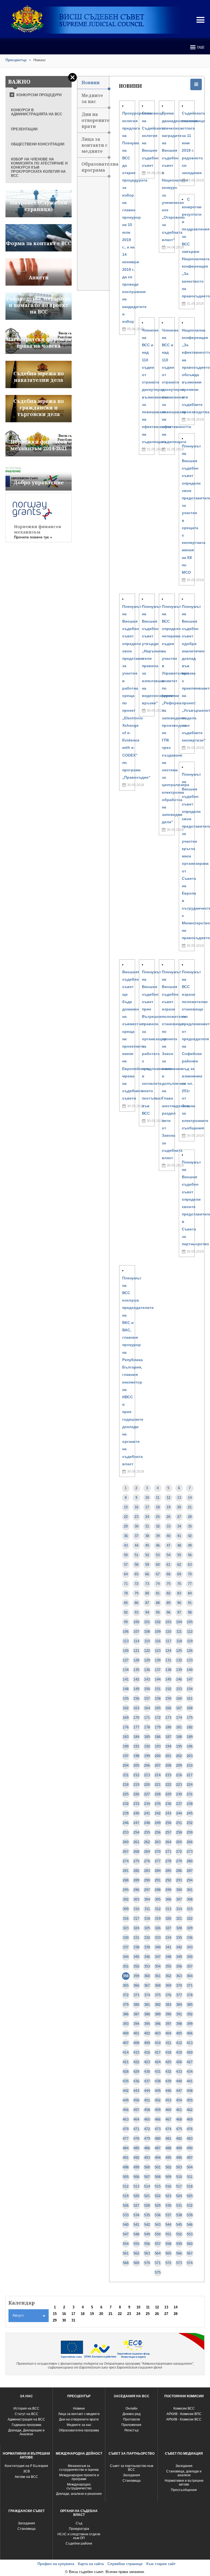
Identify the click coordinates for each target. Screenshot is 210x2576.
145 (168, 1679)
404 (168, 2033)
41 (179, 1536)
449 (126, 2100)
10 (147, 1498)
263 (158, 1842)
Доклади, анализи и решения (79, 2494)
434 (190, 2072)
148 (126, 1689)
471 (136, 2129)
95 (158, 1612)
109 (158, 1632)
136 (147, 1670)
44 (136, 1545)
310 (136, 1909)
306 (168, 1899)
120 (126, 1651)
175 (190, 1718)
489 (179, 2148)
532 (190, 2206)
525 (190, 2196)
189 (190, 1737)
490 (190, 2148)
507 (147, 2177)
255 (147, 1832)
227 (147, 1794)
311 (147, 1909)
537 (168, 2215)
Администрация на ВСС (26, 2419)
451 (147, 2100)
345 (136, 1957)
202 (179, 1756)
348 (168, 1957)
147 (190, 1679)
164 (147, 1708)
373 (136, 1995)
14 (190, 1498)
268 (136, 1852)
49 (190, 1545)
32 (158, 1526)
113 (126, 1641)
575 (158, 2272)
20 (179, 1507)
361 (158, 1976)
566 (179, 2253)
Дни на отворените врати (95, 120)
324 (136, 1928)
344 (126, 1957)
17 (147, 1507)
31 (147, 1526)
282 (136, 1871)
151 (158, 1689)
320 (168, 1919)
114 (136, 1641)
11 (158, 1498)
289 (136, 1880)
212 (136, 1775)
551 (168, 2234)
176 (126, 1727)
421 (126, 2062)
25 (158, 1517)
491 (126, 2158)
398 (179, 2024)
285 (168, 1871)
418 (168, 2052)
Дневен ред (132, 2414)
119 (190, 1641)
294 (190, 1880)
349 (179, 1957)
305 (158, 1899)
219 (136, 1785)
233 (136, 1804)
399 (190, 2024)
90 (179, 1603)
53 (158, 1555)
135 (136, 1670)
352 (136, 1966)
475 (179, 2129)
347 (158, 1957)
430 (147, 2072)
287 (190, 1871)
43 (126, 1545)
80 (147, 1593)
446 (168, 2091)
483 (190, 2139)
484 (126, 2148)
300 (179, 1890)
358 (126, 1976)
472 (147, 2129)
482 (179, 2139)
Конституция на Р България (26, 2466)
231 (190, 1794)
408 (136, 2043)
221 (158, 1785)
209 (179, 1765)
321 (179, 1919)
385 (190, 2005)
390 (168, 2014)
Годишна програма (27, 2425)
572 (168, 2263)
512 (126, 2186)
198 (136, 1756)
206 (147, 1765)
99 (126, 1622)
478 (136, 2139)
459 (158, 2110)
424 (158, 2062)
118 (179, 1641)
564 (158, 2253)
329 (190, 1928)
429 (136, 2072)
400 (126, 2033)
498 (126, 2167)
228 (158, 1794)
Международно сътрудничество (79, 2486)
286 (179, 1871)
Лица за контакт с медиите (79, 2414)
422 (136, 2062)
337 (126, 1947)
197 (126, 1756)
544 (168, 2225)
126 (190, 1651)
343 (190, 1947)
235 (158, 1804)
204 (126, 1765)
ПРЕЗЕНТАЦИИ (24, 129)
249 (158, 1823)
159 (168, 1699)
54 (168, 1555)
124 (168, 1651)
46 (158, 1545)
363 (179, 1976)
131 (168, 1660)
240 (136, 1813)
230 (179, 1794)
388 (147, 2014)
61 (168, 1565)
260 (126, 1842)
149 (136, 1689)
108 (147, 1632)
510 (179, 2177)
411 (168, 2043)
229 (168, 1794)
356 (179, 1966)
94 (147, 1612)
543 (158, 2225)
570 (147, 2263)
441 (190, 2081)
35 (190, 1526)
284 (158, 1871)
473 (158, 2129)
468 (179, 2119)
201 (168, 1756)
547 (126, 2234)
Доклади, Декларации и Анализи (26, 2432)
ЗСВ (27, 2471)
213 (147, 1775)
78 (126, 1593)
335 (179, 1938)
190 (126, 1746)
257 (168, 1832)
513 (136, 2186)
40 (168, 1536)
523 (168, 2196)
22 (126, 1517)
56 (190, 1555)
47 (168, 1545)
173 (168, 1718)
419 (179, 2052)
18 (158, 1507)
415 (136, 2052)
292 (168, 1880)
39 (158, 1536)
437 (147, 2081)
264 (168, 1842)
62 (179, 1565)
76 (179, 1584)
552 (179, 2234)
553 (190, 2234)
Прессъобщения (184, 2490)
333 (158, 1938)
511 (190, 2177)
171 (147, 1718)
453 (168, 2100)
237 (179, 1804)
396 (158, 2024)
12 (168, 1498)
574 (190, 2263)
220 (147, 1785)
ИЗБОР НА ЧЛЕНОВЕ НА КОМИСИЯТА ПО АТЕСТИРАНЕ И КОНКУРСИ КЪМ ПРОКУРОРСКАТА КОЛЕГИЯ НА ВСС (39, 167)
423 (147, 2062)
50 (126, 1555)
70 (190, 1574)
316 (126, 1919)
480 (158, 2139)
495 (168, 2158)
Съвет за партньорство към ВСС (132, 2468)
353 (147, 1966)
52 (147, 1555)
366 (136, 1986)
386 (126, 2014)
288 (126, 1880)
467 (168, 2119)
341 (168, 1947)
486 (147, 2148)
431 (158, 2072)
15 (126, 1507)
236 (168, 1804)
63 (190, 1565)
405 (179, 2033)
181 (179, 1727)
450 (136, 2100)
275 (136, 1861)
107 (136, 1632)
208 (168, 1765)
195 (179, 1746)
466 (158, 2119)
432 (168, 2072)
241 (147, 1813)
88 (158, 1603)
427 (190, 2062)
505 (126, 2177)
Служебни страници (125, 2564)
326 (158, 1928)
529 (158, 2206)
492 (136, 2158)
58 (136, 1565)
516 (168, 2186)
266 (190, 1842)
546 (190, 2225)
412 (179, 2043)
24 (147, 1517)
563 (147, 2253)
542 (147, 2225)
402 (147, 2033)
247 (136, 1823)
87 (147, 1603)
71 (126, 1584)
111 (179, 1632)
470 (126, 2129)
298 (158, 1890)
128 (136, 1660)
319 (158, 1919)
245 (190, 1813)
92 (126, 1612)
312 (158, 1909)
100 (136, 1622)
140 (190, 1670)
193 (158, 1746)
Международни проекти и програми (79, 2477)
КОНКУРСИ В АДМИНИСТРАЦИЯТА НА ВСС (37, 112)
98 (190, 1612)
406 (190, 2033)
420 (190, 2052)
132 (179, 1660)
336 (190, 1938)
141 (126, 1679)
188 (179, 1737)
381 (147, 2005)
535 (147, 2215)
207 (158, 1765)
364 (190, 1976)
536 (158, 2215)
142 (136, 1679)
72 (136, 1584)
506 (136, 2177)
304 (147, 1899)
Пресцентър (16, 60)
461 (179, 2110)
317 (136, 1919)
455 (190, 2100)
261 (136, 1842)
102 (158, 1622)
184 (136, 1737)
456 (126, 2110)
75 (168, 1584)
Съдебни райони (79, 2543)
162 (126, 1708)
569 (136, 2263)
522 (158, 2196)
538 (179, 2215)
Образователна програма (95, 167)
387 (136, 2014)
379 (126, 2005)
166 (168, 1708)
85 (126, 1603)
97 (179, 1612)
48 (179, 1545)
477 (126, 2139)
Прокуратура (79, 2529)
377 (179, 1995)
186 (158, 1737)
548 (136, 2234)
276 (147, 1861)
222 (168, 1785)
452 (158, 2100)
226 (136, 1794)
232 (126, 1804)
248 (147, 1823)
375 (158, 1995)
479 (147, 2139)
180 (168, 1727)
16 (136, 1507)
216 (179, 1775)
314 (179, 1909)
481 (168, 2139)
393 (126, 2024)
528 (147, 2206)
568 (126, 2263)
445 (158, 2091)
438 (158, 2081)
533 (126, 2215)
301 (190, 1890)
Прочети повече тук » (33, 537)
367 (147, 1986)
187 (168, 1737)
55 (179, 1555)
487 (158, 2148)
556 (147, 2244)
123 (158, 1651)
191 (136, 1746)
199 (147, 1756)
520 (136, 2196)
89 (168, 1603)
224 (190, 1785)
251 (179, 1823)
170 (136, 1718)
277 (158, 1861)
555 (136, 2244)
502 (168, 2167)
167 (179, 1708)
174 (179, 1718)
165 (158, 1708)
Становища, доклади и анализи (184, 2473)
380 (136, 2005)
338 (136, 1947)
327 (168, 1928)
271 (168, 1852)
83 (179, 1593)
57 (126, 1565)
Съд (79, 2523)
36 (126, 1536)
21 (190, 1507)
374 (147, 1995)
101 (147, 1622)
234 (147, 1804)
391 (179, 2014)
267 (126, 1852)
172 (158, 1718)
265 (179, 1842)
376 (168, 1995)
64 (126, 1574)
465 (147, 2119)
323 (126, 1928)
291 (158, 1880)
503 (179, 2167)
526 (126, 2206)
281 (126, 1871)
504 (190, 2167)
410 (158, 2043)
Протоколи (132, 2419)
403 (158, 2033)
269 (147, 1852)
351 (126, 1966)
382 (158, 2005)
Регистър (132, 2430)
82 (168, 1593)
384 (179, 2005)
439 (168, 2081)
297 (147, 1890)
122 (147, 1651)
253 (126, 1832)
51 (136, 1555)
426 (179, 2062)
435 (126, 2081)
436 (136, 2081)
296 (136, 1890)
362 (168, 1976)
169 (126, 1718)
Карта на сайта (91, 2564)
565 (168, 2253)
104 (179, 1622)
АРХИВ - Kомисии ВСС (184, 2419)
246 (126, 1823)
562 (136, 2253)
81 (158, 1593)
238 (190, 1804)
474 (168, 2129)
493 (147, 2158)
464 (136, 2119)
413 (190, 2043)
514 (147, 2186)
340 (158, 1947)
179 (158, 1727)
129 (147, 1660)
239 (126, 1813)
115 (147, 1641)
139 (179, 1670)
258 (179, 1832)
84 (190, 1593)
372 (126, 1995)
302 (126, 1899)
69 (179, 1574)
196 (190, 1746)
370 (179, 1986)
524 (179, 2196)
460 (168, 2110)
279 (179, 1861)
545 (179, 2225)
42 (190, 1536)
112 (190, 1632)
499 (136, 2167)
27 (179, 1517)
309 (126, 1909)
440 (179, 2081)
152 (168, 1689)
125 (179, 1651)
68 (168, 1574)
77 (190, 1584)
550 (158, 2234)
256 (158, 1832)
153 (179, 1689)
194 (168, 1746)
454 (179, 2100)
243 (168, 1813)
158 (158, 1699)
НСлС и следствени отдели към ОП (79, 2536)
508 (158, 2177)
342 (179, 1947)
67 (158, 1574)
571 (158, 2263)
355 (168, 1966)
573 (179, 2263)
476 (190, 2129)
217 (190, 1775)
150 (147, 1689)
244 (179, 1813)
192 (147, 1746)
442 (126, 2091)
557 (158, 2244)
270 (158, 1852)
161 (190, 1699)
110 (168, 1632)
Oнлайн (132, 2408)
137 (158, 1670)
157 (147, 1699)
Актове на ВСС (26, 2477)
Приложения (131, 2425)
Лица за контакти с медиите (94, 145)
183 (126, 1737)
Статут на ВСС (27, 2414)
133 (190, 1660)
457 (136, 2110)
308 (190, 1899)
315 (190, 1909)
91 (190, 1603)
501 (158, 2167)
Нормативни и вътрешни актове (184, 2483)
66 (147, 1574)
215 (168, 1775)
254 (136, 1832)
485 (136, 2148)
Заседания (132, 2475)
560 (190, 2244)
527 (136, 2206)
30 (136, 1526)
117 (168, 1641)
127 (126, 1660)
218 (126, 1785)
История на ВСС (26, 2408)
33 (168, 1526)
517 (179, 2186)
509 (168, 2177)
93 (136, 1612)
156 (136, 1699)
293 (179, 1880)
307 (179, 1899)
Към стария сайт (161, 2564)
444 (147, 2091)
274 (126, 1861)
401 (136, 2033)
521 (147, 2196)
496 (179, 2158)
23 (136, 1517)
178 (147, 1727)
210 (190, 1765)
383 (168, 2005)
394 (136, 2024)
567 (190, 2253)
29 (126, 1526)
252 (190, 1823)
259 (190, 1832)
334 (168, 1938)
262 (147, 1842)
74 (158, 1584)
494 (158, 2158)
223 (179, 1785)
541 (136, 2225)
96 (168, 1612)
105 (190, 1622)
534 (136, 2215)
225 (126, 1794)
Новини (91, 83)
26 (168, 1517)
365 (126, 1986)
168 (190, 1708)
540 (126, 2225)
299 (168, 1890)
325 (147, 1928)
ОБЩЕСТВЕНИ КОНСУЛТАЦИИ (38, 144)
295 (126, 1890)
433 (179, 2072)
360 (147, 1976)
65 (136, 1574)
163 (136, 1708)
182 (190, 1727)
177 (136, 1727)
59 (147, 1565)
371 (190, 1986)
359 (136, 1976)
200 (158, 1756)
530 (168, 2206)
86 (136, 1603)
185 (147, 1737)
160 (179, 1699)
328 (179, 1928)
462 (190, 2110)
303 (136, 1899)
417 (158, 2052)
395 (147, 2024)
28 (190, 1517)
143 (147, 1679)
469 (190, 2119)
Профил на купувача (56, 2564)
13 (179, 1498)
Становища (132, 2481)
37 (136, 1536)
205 (136, 1765)
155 (126, 1699)
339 (147, 1947)
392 (190, 2014)
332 (147, 1938)
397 (168, 2024)
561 (126, 2253)
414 (126, 2052)
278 (168, 1861)
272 (179, 1852)
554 (126, 2244)
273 (190, 1852)
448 (190, 2091)
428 (126, 2072)
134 (126, 1670)
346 (147, 1957)
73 (147, 1584)
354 (158, 1966)
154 (190, 1689)
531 (179, 2206)
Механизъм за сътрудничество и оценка (79, 2468)
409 (147, 2043)
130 (158, 1660)
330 (126, 1938)
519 (126, 2196)
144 (158, 1679)
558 (168, 2244)
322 (190, 1919)
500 (147, 2167)
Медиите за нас (92, 98)
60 (158, 1565)
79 (136, 1593)
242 (158, 1813)
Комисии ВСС (184, 2408)
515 (158, 2186)
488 (168, 2148)
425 (168, 2062)
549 (147, 2234)
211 (126, 1775)
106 (126, 1632)
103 (168, 1622)
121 (136, 1651)
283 (147, 1871)
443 (136, 2091)
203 (190, 1756)
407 (126, 2043)
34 (179, 1526)
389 (158, 2014)
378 (190, 1995)
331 (136, 1938)
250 (168, 1823)
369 (168, 1986)
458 (147, 2110)
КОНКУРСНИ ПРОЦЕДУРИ (39, 95)
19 (168, 1507)
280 (190, 1861)
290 (147, 1880)
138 (168, 1670)
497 (190, 2158)
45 (147, 1545)
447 (179, 2091)
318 (147, 1919)
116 (158, 1641)
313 (168, 1909)
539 (190, 2215)
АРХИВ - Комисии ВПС (184, 2414)
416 (147, 2052)
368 (158, 1986)
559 (179, 2244)
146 (179, 1679)
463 (126, 2119)
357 (190, 1966)
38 (147, 1536)
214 (158, 1775)
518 (190, 2186)
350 (190, 1957)
